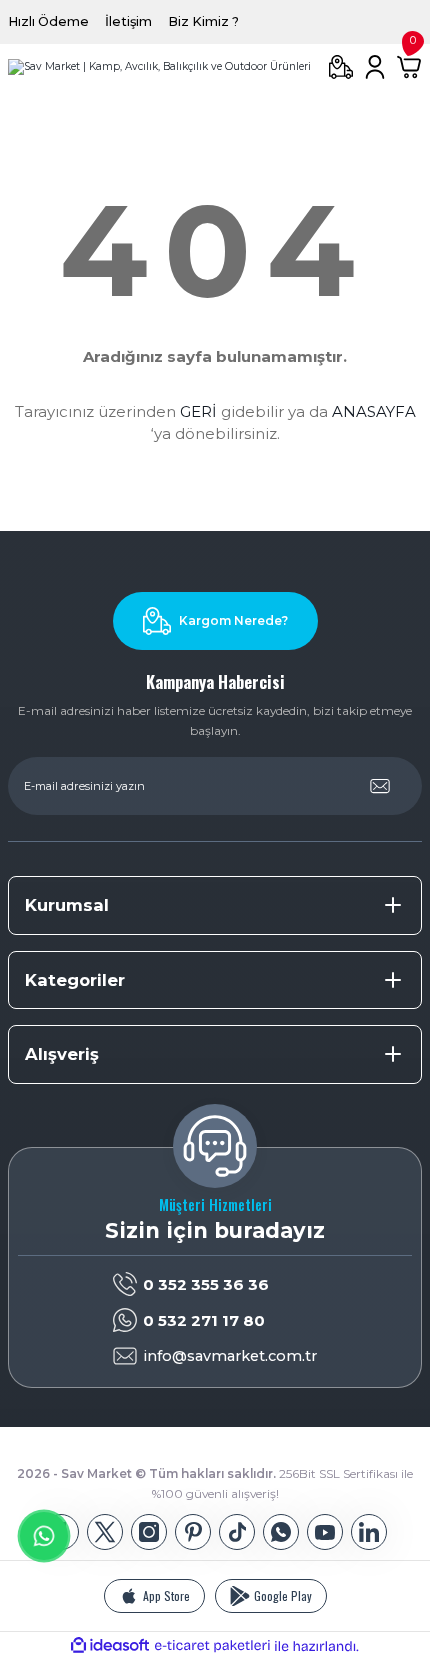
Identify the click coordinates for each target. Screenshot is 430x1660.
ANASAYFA (374, 411)
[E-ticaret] (212, 1645)
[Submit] (380, 786)
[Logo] (159, 67)
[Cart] (409, 67)
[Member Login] (375, 67)
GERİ (198, 411)
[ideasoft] (110, 1646)
